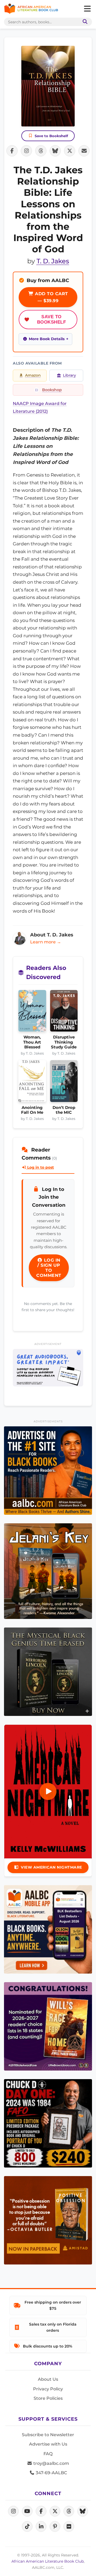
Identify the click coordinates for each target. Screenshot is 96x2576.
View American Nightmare (51, 1867)
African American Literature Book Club (48, 2561)
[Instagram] (13, 2511)
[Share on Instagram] (26, 151)
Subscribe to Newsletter (48, 2435)
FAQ (48, 2454)
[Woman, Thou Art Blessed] (32, 1012)
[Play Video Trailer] (48, 1791)
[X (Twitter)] (55, 2511)
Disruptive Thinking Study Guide (64, 1042)
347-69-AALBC (51, 2473)
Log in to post (40, 1167)
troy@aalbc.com (51, 2463)
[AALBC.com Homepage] (31, 9)
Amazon (33, 375)
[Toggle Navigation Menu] (87, 9)
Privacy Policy (48, 2389)
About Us (48, 2379)
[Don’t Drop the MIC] (64, 1083)
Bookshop (52, 390)
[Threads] (69, 2511)
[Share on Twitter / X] (70, 151)
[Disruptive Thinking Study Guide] (64, 1012)
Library (69, 375)
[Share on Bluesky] (55, 151)
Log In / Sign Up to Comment (49, 1268)
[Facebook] (41, 2511)
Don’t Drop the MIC (64, 1110)
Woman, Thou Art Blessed (32, 1042)
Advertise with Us (48, 2444)
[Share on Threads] (41, 151)
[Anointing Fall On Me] (32, 1083)
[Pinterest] (55, 2526)
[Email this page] (84, 151)
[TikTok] (27, 2526)
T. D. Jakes (53, 261)
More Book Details (47, 339)
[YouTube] (27, 2511)
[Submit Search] (84, 22)
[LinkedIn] (41, 2526)
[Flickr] (69, 2526)
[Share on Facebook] (12, 151)
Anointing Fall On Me (32, 1110)
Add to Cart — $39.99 (51, 297)
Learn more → (46, 942)
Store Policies (48, 2398)
